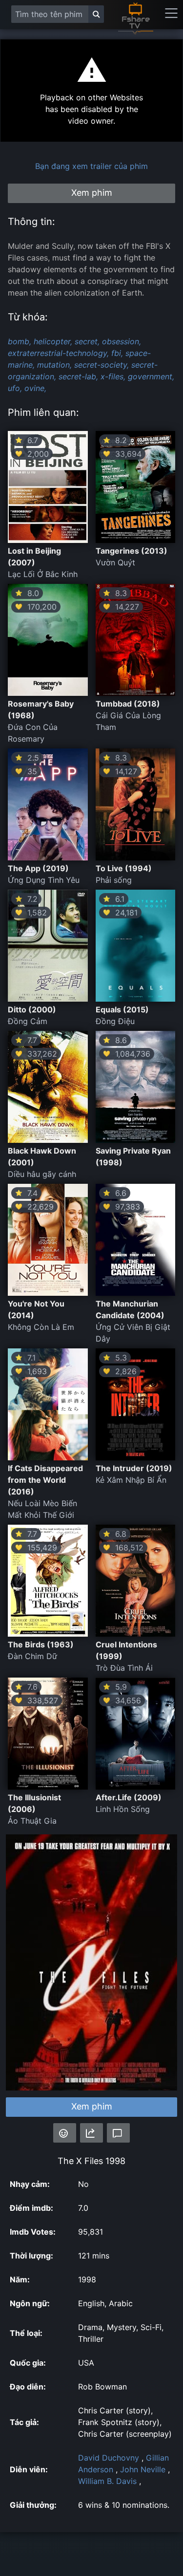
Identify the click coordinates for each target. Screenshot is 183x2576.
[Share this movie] (91, 2133)
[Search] (96, 14)
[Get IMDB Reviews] (65, 2133)
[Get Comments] (118, 2133)
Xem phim (92, 2106)
